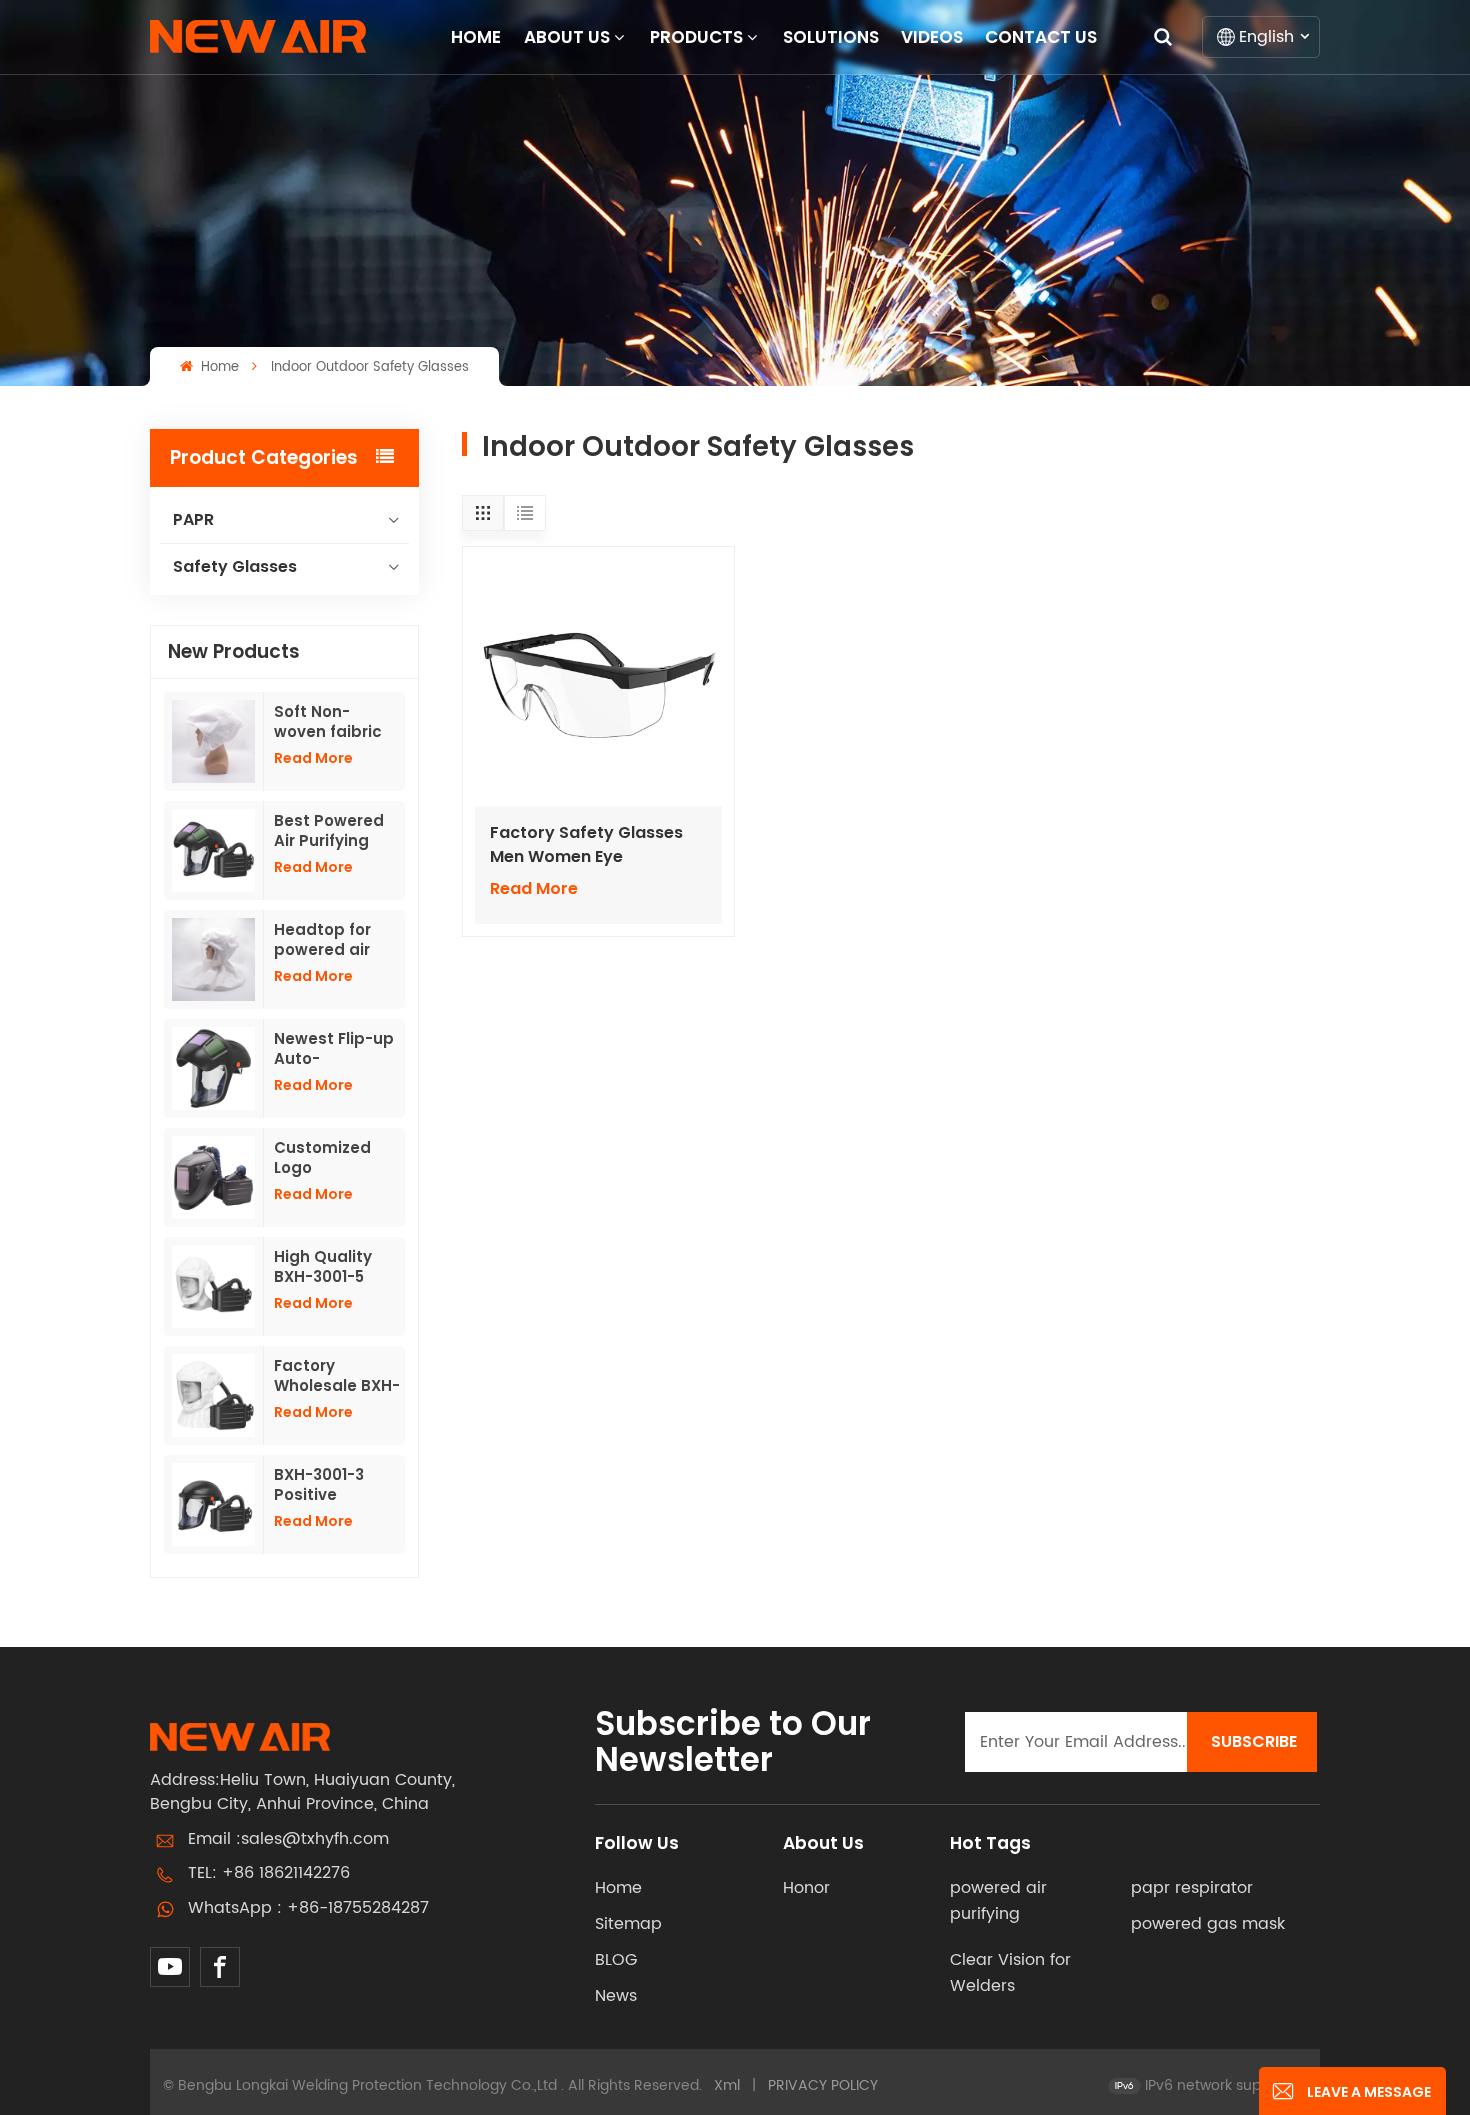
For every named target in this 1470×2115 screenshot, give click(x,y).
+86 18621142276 (286, 1873)
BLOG (616, 1960)
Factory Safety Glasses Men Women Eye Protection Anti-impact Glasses (586, 845)
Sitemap (628, 1924)
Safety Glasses (235, 566)
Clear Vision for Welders (1010, 1973)
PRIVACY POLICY (823, 2085)
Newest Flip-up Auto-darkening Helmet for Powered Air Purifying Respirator (334, 1049)
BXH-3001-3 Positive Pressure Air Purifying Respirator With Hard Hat (336, 1485)
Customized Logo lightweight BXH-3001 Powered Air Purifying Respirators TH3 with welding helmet (336, 1158)
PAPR (193, 519)
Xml (727, 2085)
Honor (806, 1888)
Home (476, 37)
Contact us (1041, 37)
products (696, 37)
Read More (313, 758)
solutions (831, 37)
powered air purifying (998, 1901)
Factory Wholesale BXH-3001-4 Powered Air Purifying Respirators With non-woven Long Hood (337, 1376)
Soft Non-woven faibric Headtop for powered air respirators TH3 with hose (335, 722)
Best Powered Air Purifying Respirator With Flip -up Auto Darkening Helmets (336, 831)
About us (567, 37)
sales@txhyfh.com (315, 1839)
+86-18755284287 (358, 1908)
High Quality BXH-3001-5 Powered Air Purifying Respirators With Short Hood (323, 1267)
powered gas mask (1208, 1924)
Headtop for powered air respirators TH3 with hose (335, 940)
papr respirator (1192, 1888)
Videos (932, 37)
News (616, 1996)
